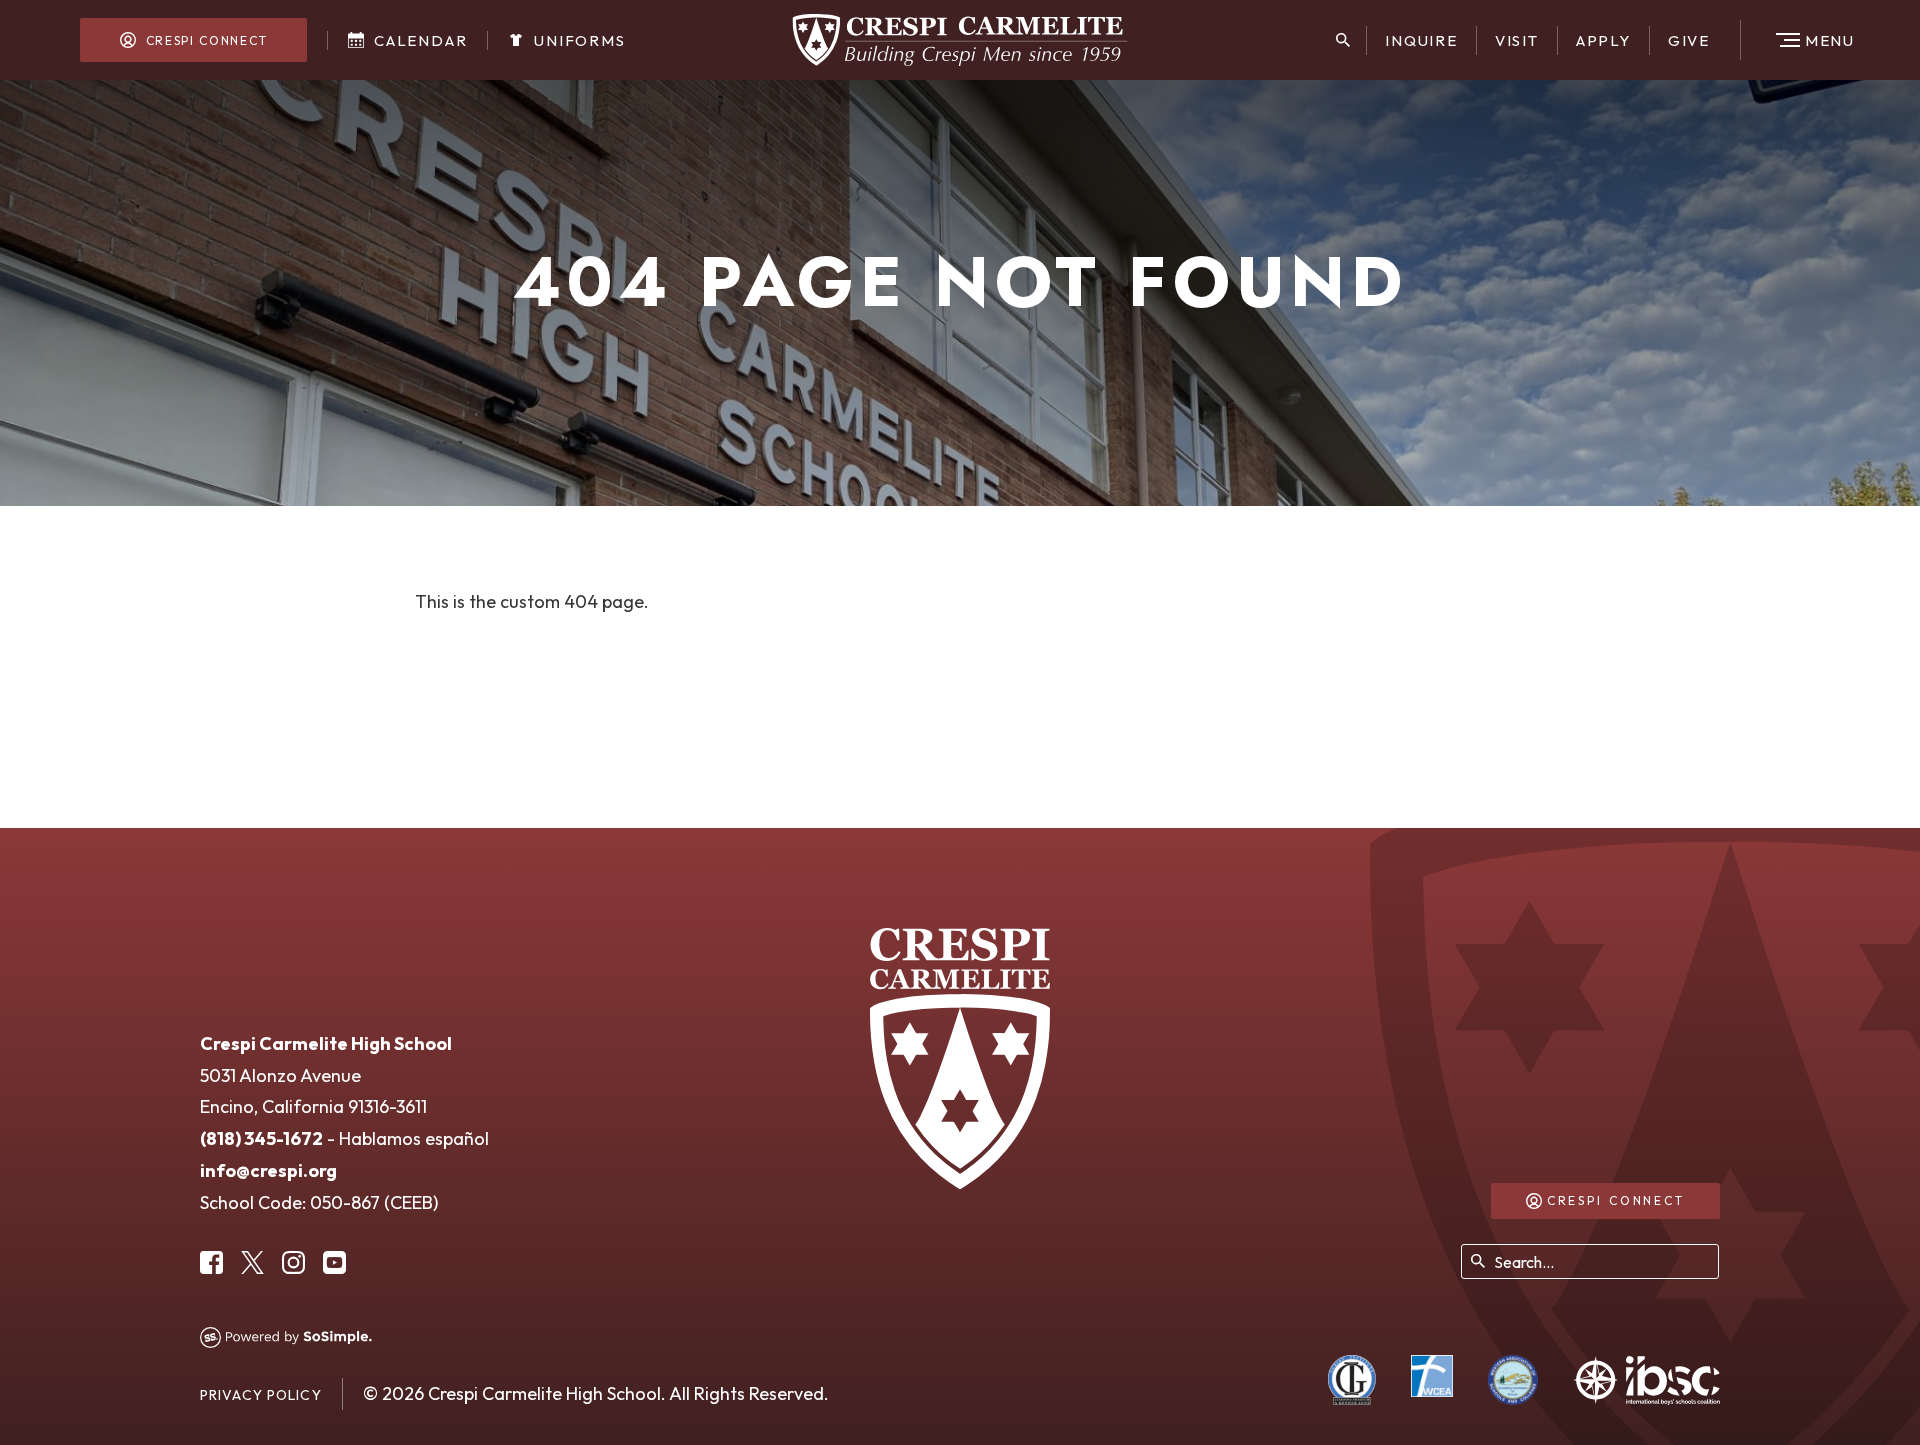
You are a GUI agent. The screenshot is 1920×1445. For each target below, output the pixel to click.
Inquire (1421, 40)
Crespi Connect (204, 40)
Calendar (418, 40)
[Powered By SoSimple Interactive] (286, 1337)
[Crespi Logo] (960, 40)
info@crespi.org (268, 1170)
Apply (1603, 40)
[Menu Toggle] (1800, 40)
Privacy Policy (261, 1395)
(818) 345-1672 (261, 1138)
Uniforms (577, 40)
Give (1689, 40)
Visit (1517, 40)
